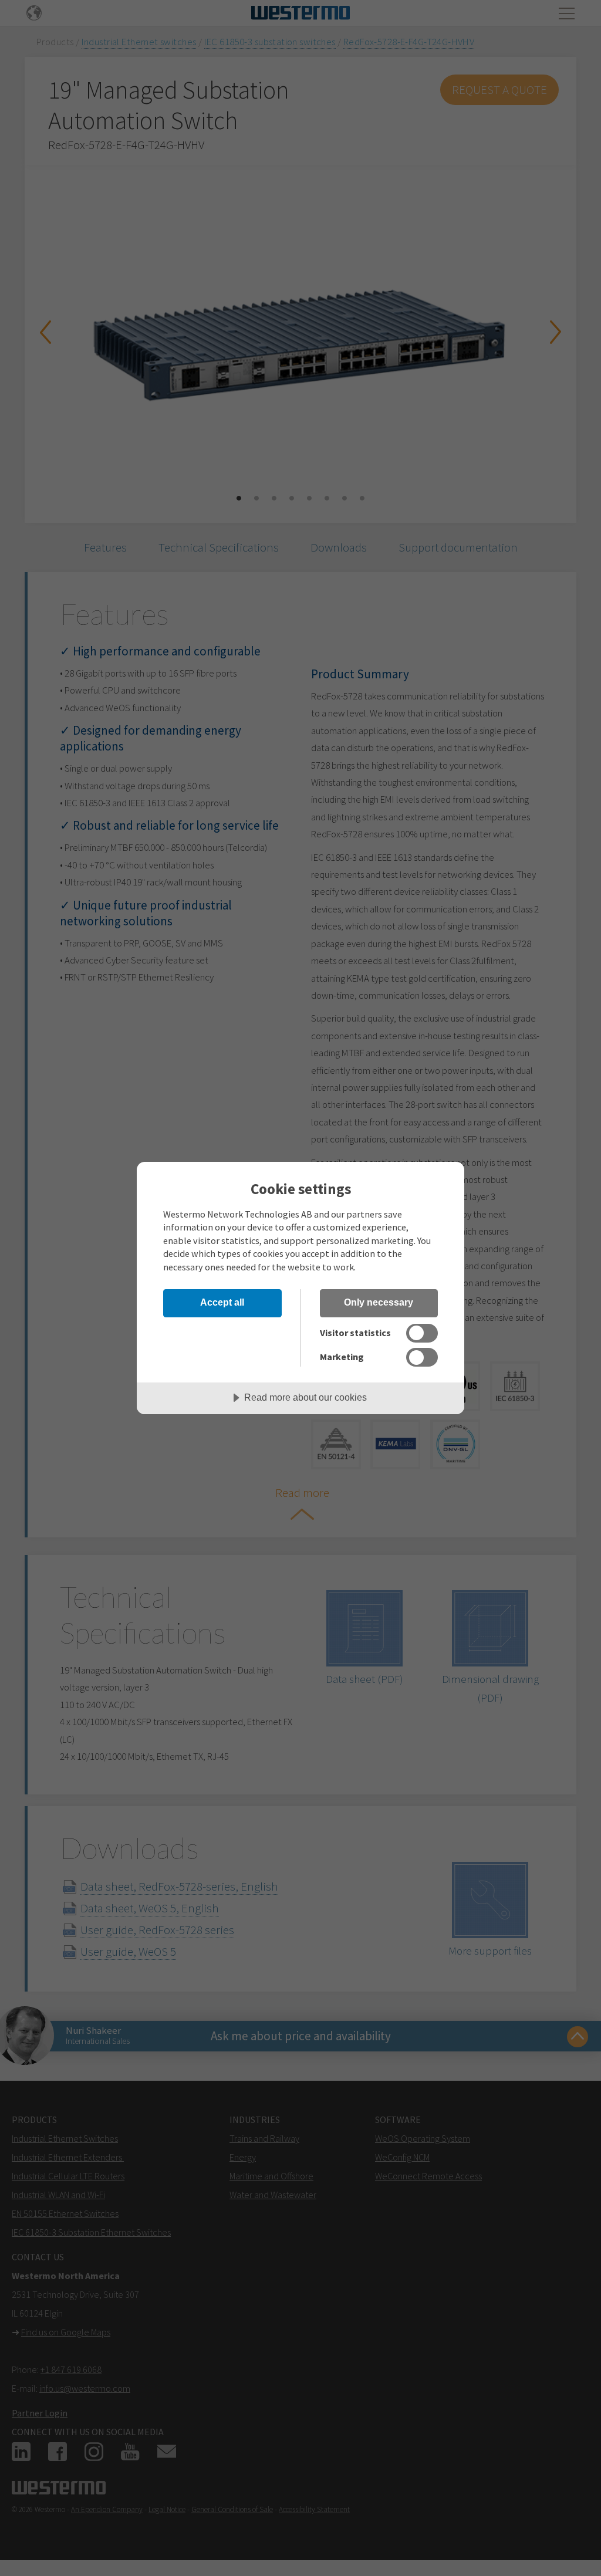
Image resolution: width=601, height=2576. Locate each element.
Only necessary (379, 1302)
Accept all (222, 1302)
